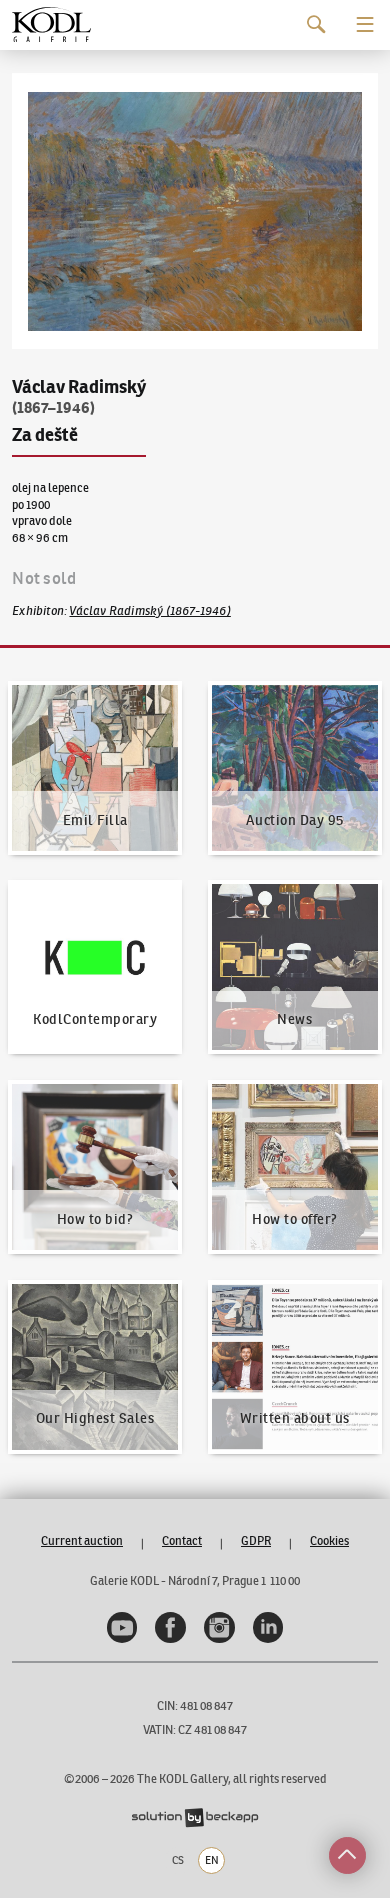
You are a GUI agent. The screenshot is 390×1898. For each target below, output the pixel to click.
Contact (182, 1540)
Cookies (329, 1540)
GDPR (256, 1540)
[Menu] (365, 24)
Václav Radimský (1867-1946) (149, 610)
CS (178, 1860)
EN (212, 1860)
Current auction (82, 1540)
